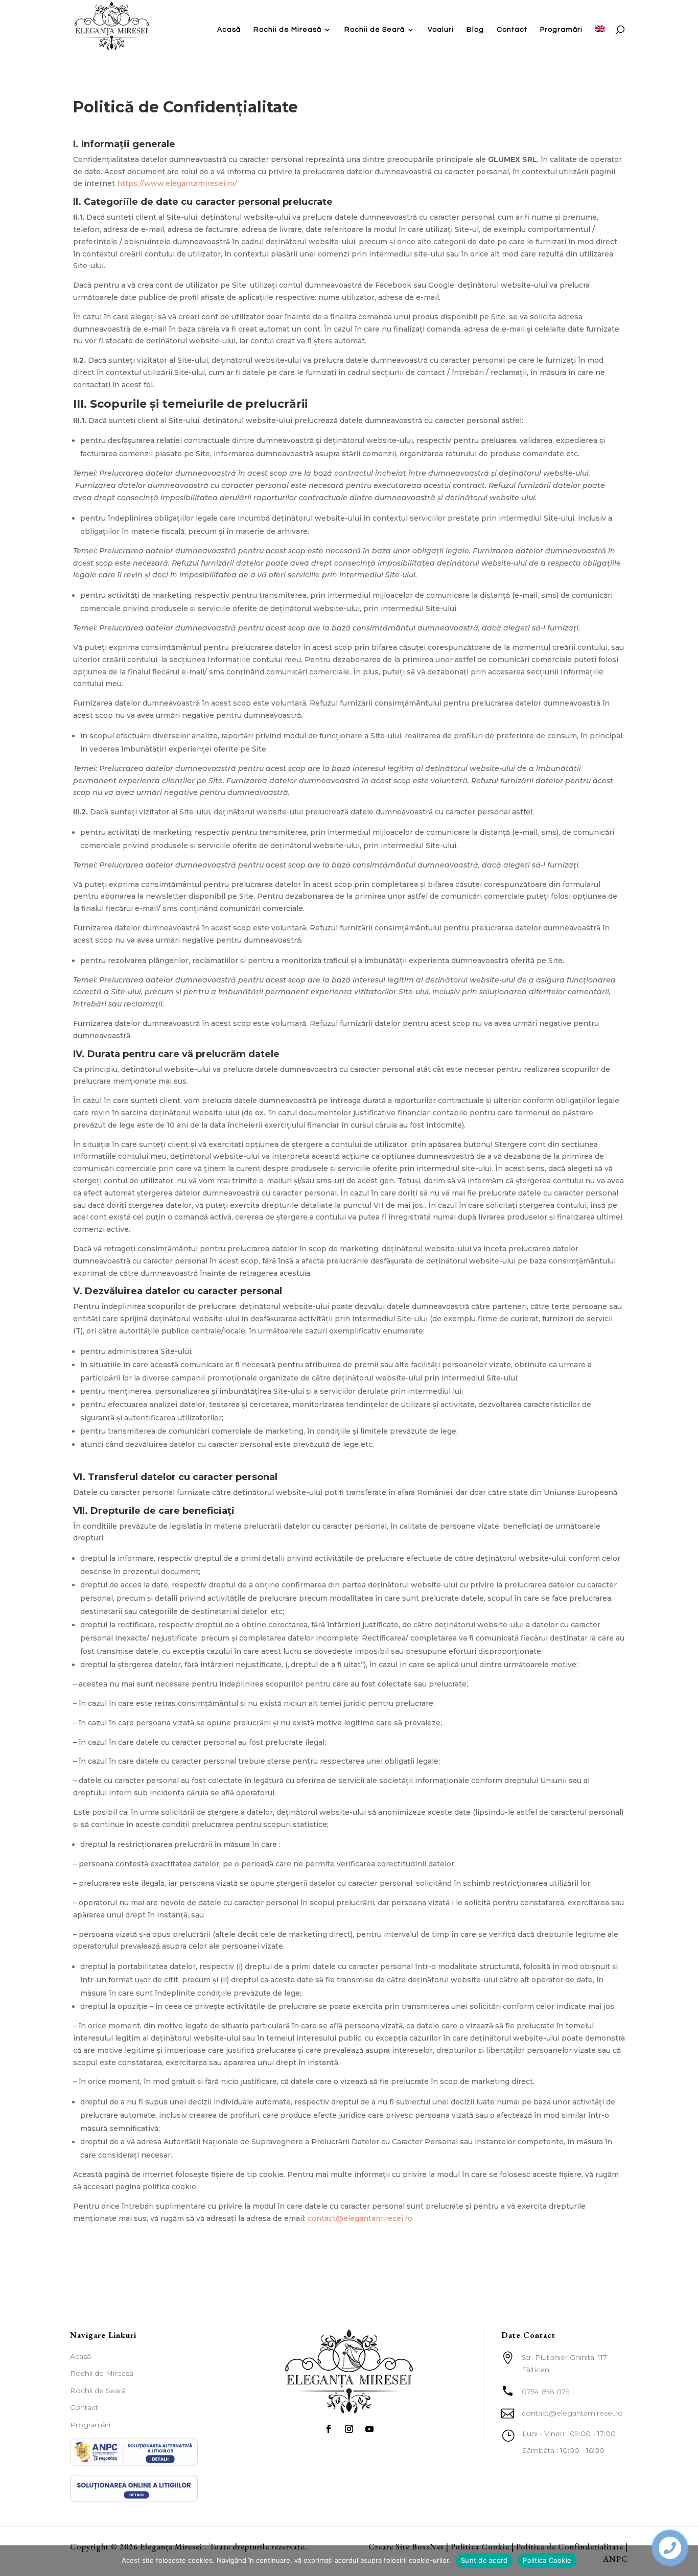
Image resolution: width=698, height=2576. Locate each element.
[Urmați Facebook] (329, 2429)
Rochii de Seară (375, 30)
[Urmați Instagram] (349, 2429)
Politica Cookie (547, 2560)
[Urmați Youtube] (369, 2429)
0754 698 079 (546, 2392)
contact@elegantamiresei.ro (360, 2218)
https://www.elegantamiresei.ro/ (177, 183)
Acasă (229, 30)
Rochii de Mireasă (287, 30)
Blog (475, 30)
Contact (512, 30)
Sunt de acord (484, 2560)
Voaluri (441, 30)
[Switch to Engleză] (600, 42)
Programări (561, 30)
